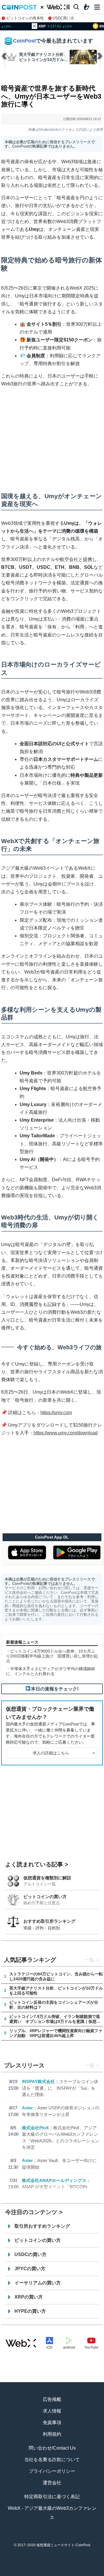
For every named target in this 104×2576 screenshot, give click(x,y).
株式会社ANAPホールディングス (54, 2180)
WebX (92, 2573)
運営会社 (52, 2483)
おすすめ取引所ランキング (49, 1921)
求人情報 (52, 2411)
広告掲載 (52, 2399)
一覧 (90, 1960)
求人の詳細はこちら (64, 1753)
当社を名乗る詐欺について (52, 2460)
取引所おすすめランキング (42, 2226)
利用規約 (52, 2434)
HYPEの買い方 (30, 2311)
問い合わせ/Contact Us (52, 2448)
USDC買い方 (63, 18)
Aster (27, 2108)
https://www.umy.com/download (66, 1433)
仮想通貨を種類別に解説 (47, 1878)
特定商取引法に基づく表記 (52, 2497)
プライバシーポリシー (52, 2471)
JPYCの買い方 (30, 2269)
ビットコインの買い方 (45, 1897)
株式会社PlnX (35, 2128)
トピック (52, 2573)
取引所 (72, 2573)
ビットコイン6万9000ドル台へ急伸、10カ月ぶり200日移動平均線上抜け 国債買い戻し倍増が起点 (52, 1656)
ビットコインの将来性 (25, 18)
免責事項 (52, 2423)
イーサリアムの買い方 (38, 2283)
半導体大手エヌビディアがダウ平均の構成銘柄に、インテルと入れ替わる (51, 1671)
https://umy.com (56, 1413)
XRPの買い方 (29, 2297)
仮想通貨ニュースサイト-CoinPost (63, 2545)
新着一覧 (32, 2573)
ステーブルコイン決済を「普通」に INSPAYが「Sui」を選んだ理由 (60, 2088)
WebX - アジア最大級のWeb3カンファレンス (52, 2513)
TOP (12, 2573)
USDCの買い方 (30, 2254)
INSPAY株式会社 (38, 2081)
